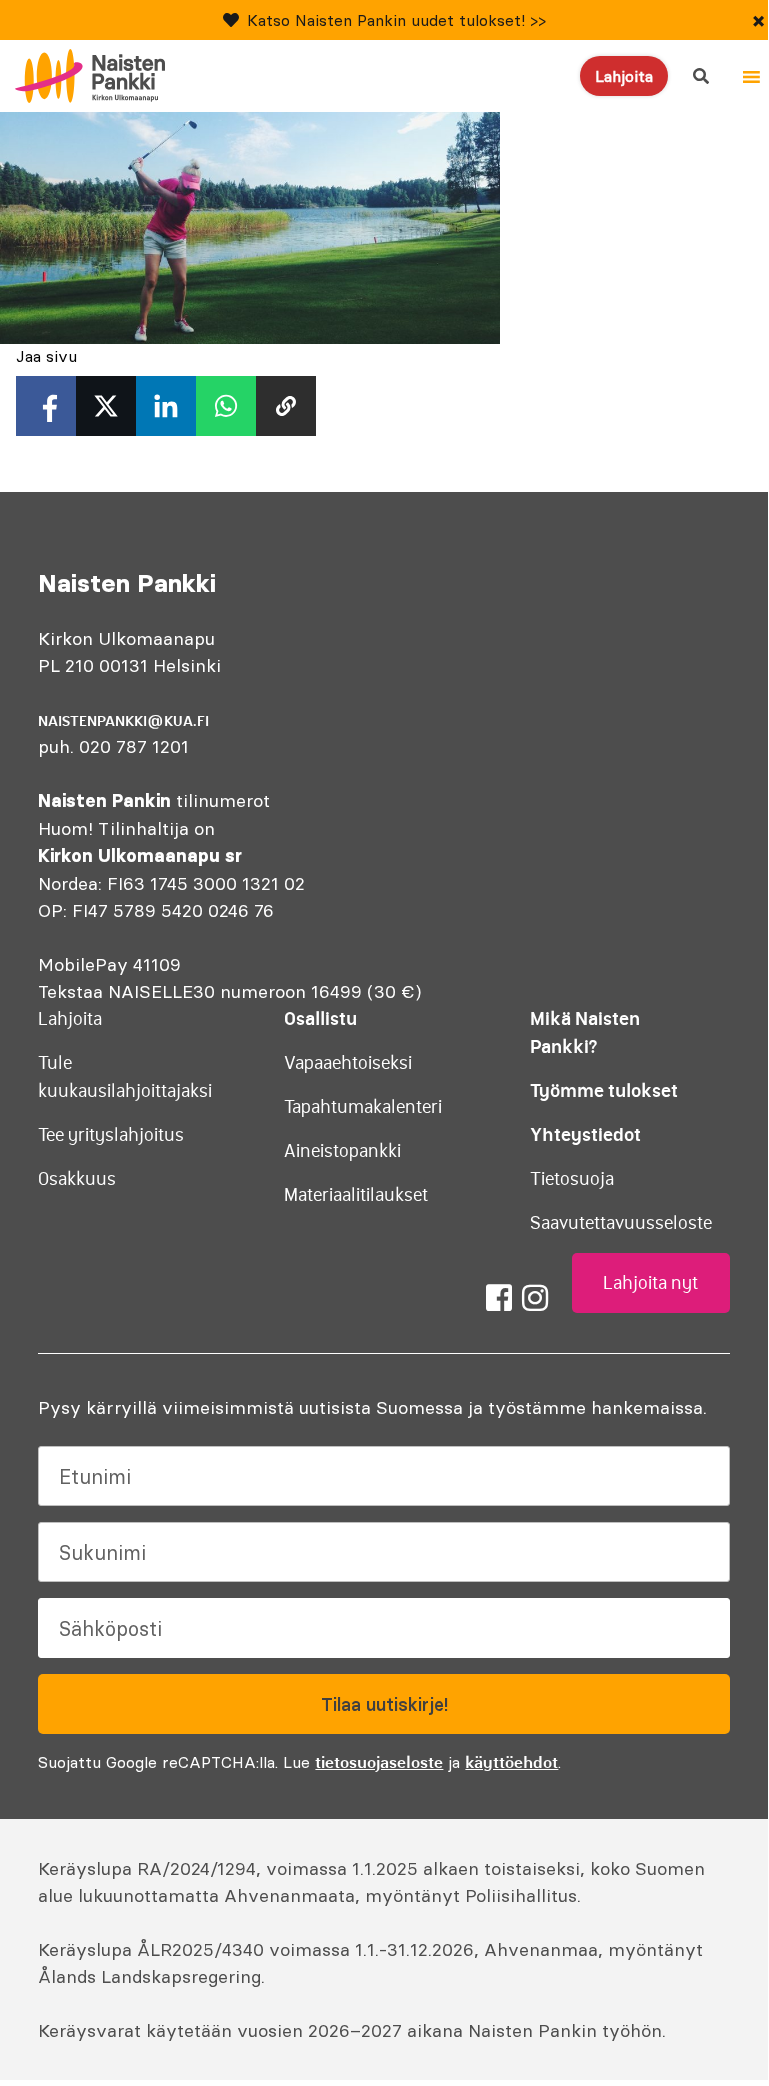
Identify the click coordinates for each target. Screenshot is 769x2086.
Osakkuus (77, 1179)
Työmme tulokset (604, 1090)
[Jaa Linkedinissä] (166, 406)
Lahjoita (624, 76)
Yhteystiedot (585, 1134)
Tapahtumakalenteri (363, 1107)
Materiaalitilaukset (356, 1195)
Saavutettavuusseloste (621, 1223)
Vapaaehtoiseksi (348, 1063)
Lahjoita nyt (650, 1283)
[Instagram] (535, 1298)
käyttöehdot (511, 1762)
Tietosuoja (572, 1179)
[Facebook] (499, 1298)
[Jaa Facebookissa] (46, 406)
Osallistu (320, 1018)
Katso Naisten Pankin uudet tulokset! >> (396, 20)
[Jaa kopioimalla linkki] (286, 406)
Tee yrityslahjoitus (111, 1135)
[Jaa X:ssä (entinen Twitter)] (106, 406)
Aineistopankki (342, 1151)
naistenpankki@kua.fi (123, 721)
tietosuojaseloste (379, 1762)
